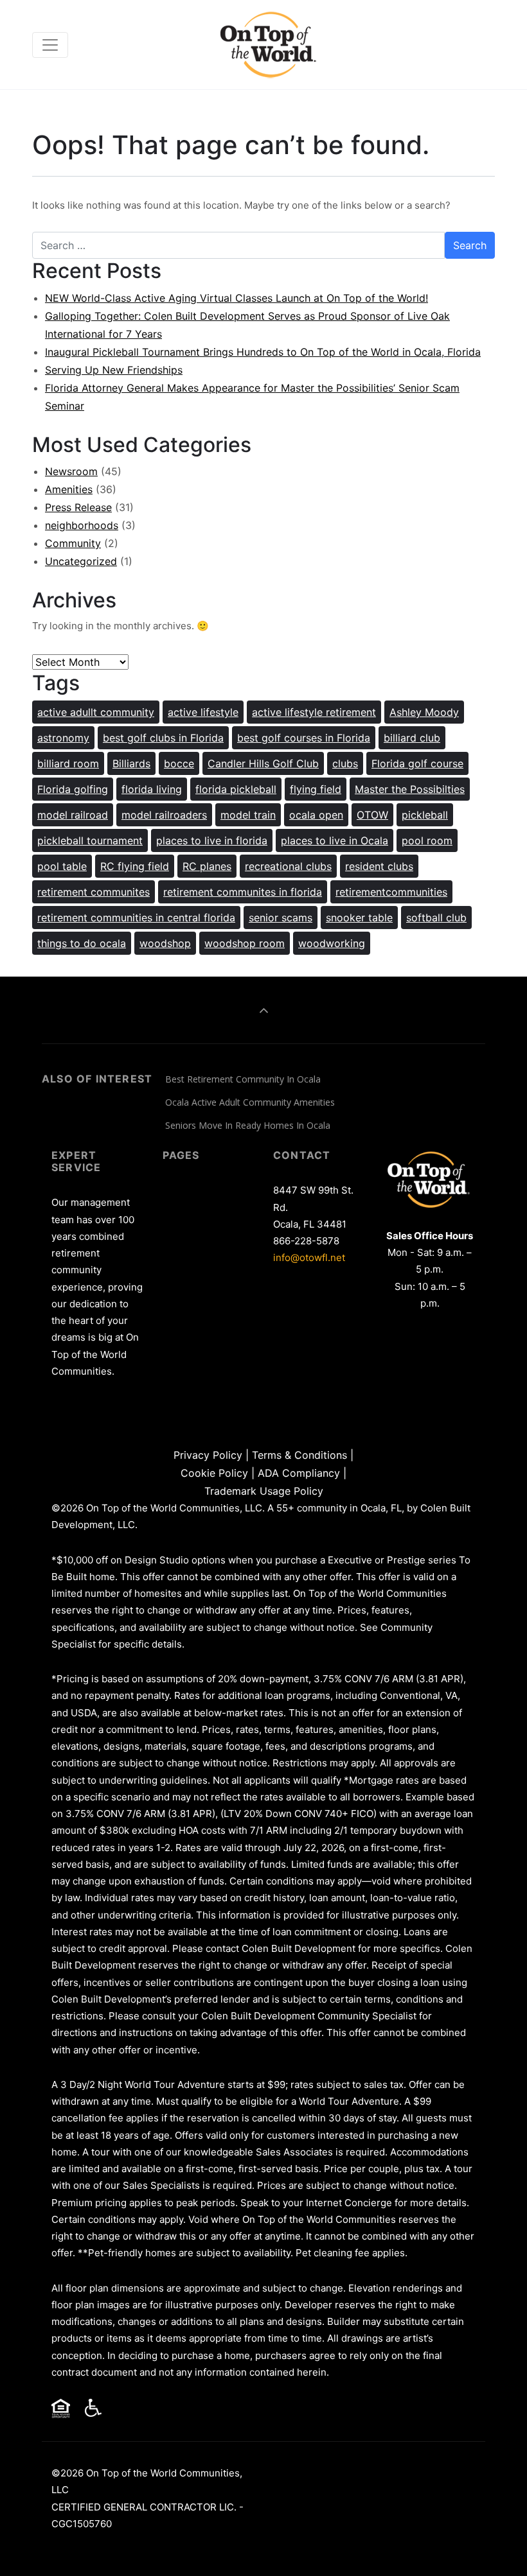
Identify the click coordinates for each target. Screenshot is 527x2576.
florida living (152, 789)
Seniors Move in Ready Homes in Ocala (248, 1125)
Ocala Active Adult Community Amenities (250, 1102)
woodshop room (245, 943)
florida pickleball (236, 789)
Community (73, 543)
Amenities (69, 489)
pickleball (425, 815)
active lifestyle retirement (314, 712)
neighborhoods (82, 525)
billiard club (412, 738)
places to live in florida (212, 840)
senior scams (281, 918)
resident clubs (379, 866)
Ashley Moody (424, 712)
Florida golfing (73, 789)
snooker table (359, 918)
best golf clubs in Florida (163, 738)
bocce (179, 763)
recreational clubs (288, 866)
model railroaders (164, 815)
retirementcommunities (391, 892)
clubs (345, 763)
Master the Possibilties (410, 789)
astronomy (63, 738)
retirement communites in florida (243, 892)
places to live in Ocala (335, 840)
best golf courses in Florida (304, 738)
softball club (436, 918)
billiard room (68, 763)
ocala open (316, 815)
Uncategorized (81, 561)
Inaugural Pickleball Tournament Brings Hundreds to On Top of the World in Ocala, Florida (263, 352)
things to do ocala (82, 943)
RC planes (207, 866)
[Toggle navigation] (50, 45)
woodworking (332, 943)
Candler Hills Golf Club (263, 763)
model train (248, 815)
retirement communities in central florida (136, 918)
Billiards (131, 763)
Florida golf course (417, 763)
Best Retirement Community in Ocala (243, 1079)
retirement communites (94, 892)
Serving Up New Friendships (114, 370)
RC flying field (135, 866)
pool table (62, 866)
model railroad (73, 815)
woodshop (165, 943)
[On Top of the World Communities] (270, 45)
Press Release (78, 507)
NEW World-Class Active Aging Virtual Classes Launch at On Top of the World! (237, 298)
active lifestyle (203, 712)
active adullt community (96, 712)
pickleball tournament (90, 840)
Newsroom (71, 471)
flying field (316, 789)
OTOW (372, 815)
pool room (427, 840)
